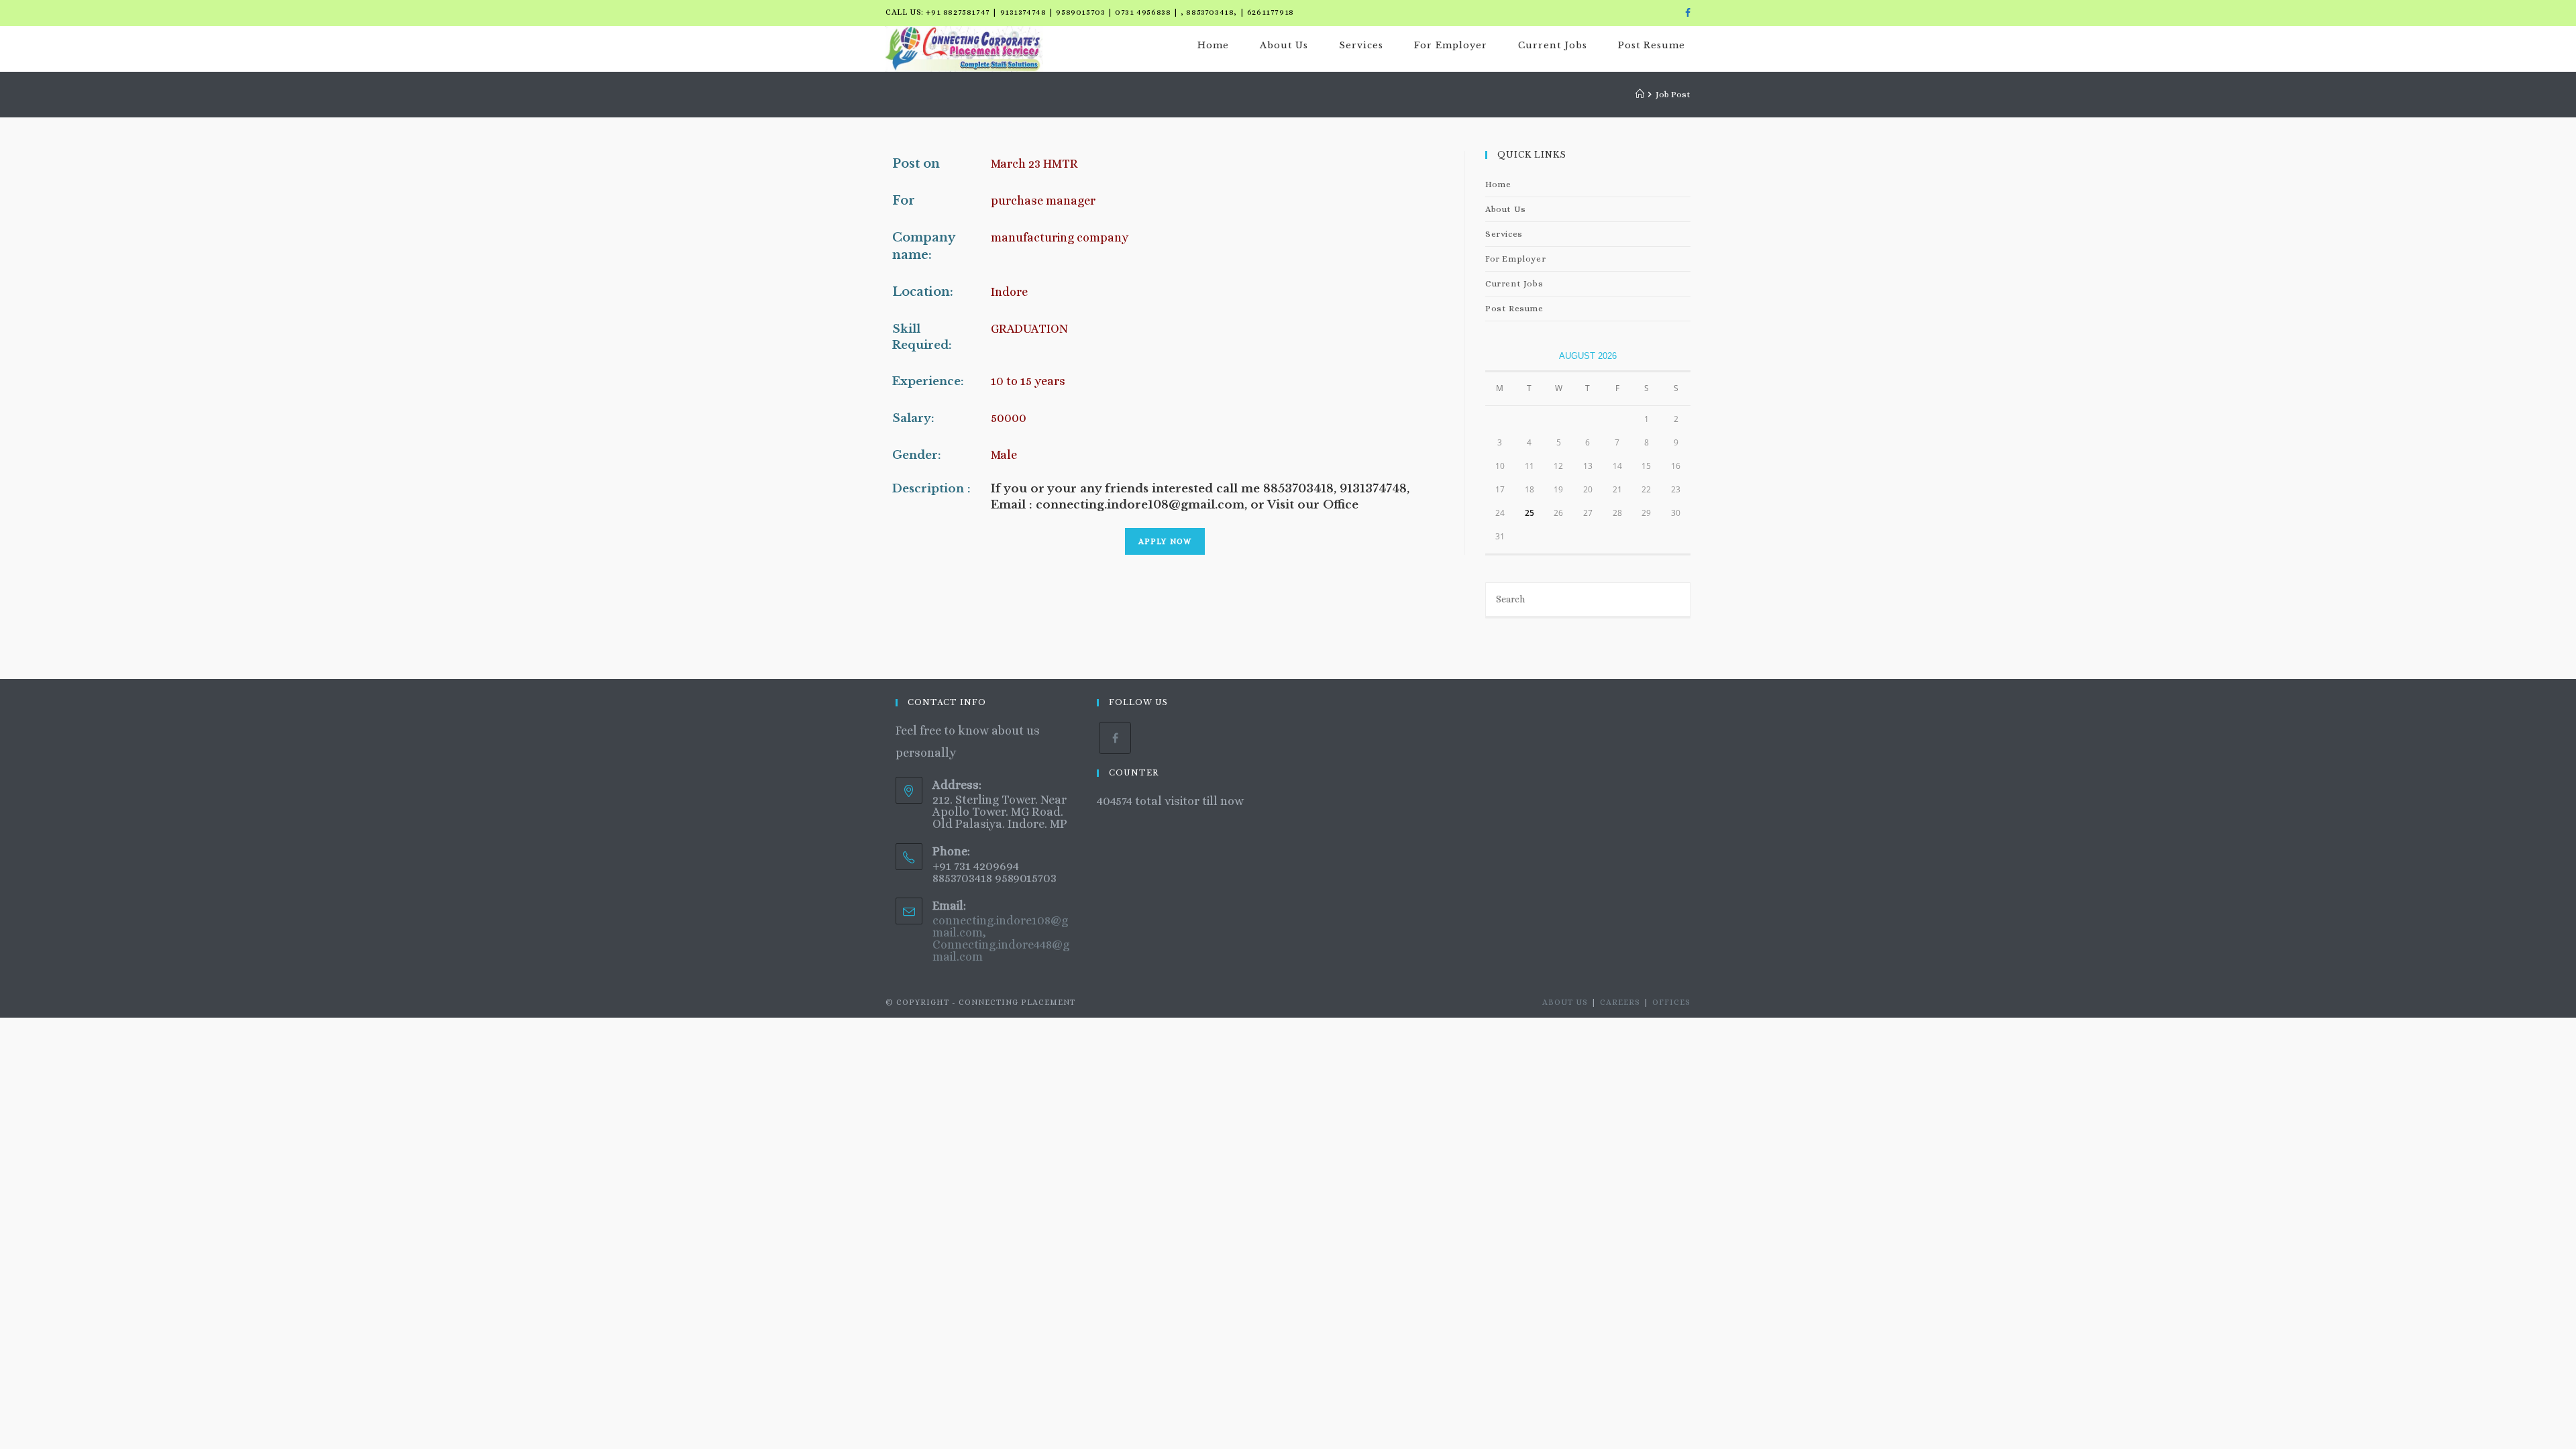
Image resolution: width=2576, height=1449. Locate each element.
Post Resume (1514, 308)
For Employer (1515, 259)
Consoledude (1133, 823)
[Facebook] (1686, 13)
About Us (1506, 209)
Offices (1671, 1002)
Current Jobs (1514, 283)
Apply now (1165, 541)
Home (1498, 184)
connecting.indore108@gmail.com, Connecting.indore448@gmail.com (1001, 938)
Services (1504, 234)
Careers (1620, 1002)
